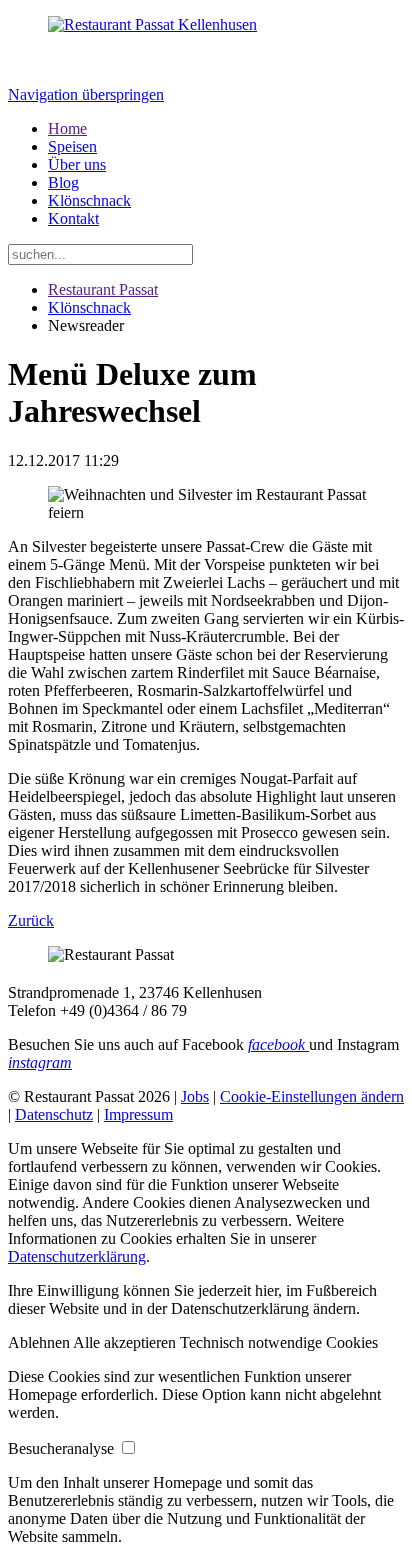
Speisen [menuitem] (72, 146)
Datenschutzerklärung (77, 1256)
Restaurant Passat (103, 289)
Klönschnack (89, 307)
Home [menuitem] (67, 128)
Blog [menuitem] (63, 182)
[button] (40, 1342)
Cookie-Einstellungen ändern (312, 1096)
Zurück (31, 920)
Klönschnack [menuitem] (89, 200)
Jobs (195, 1096)
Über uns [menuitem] (77, 164)
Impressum (138, 1114)
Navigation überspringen (86, 94)
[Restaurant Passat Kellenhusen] (152, 24)
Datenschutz (54, 1114)
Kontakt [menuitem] (73, 218)
